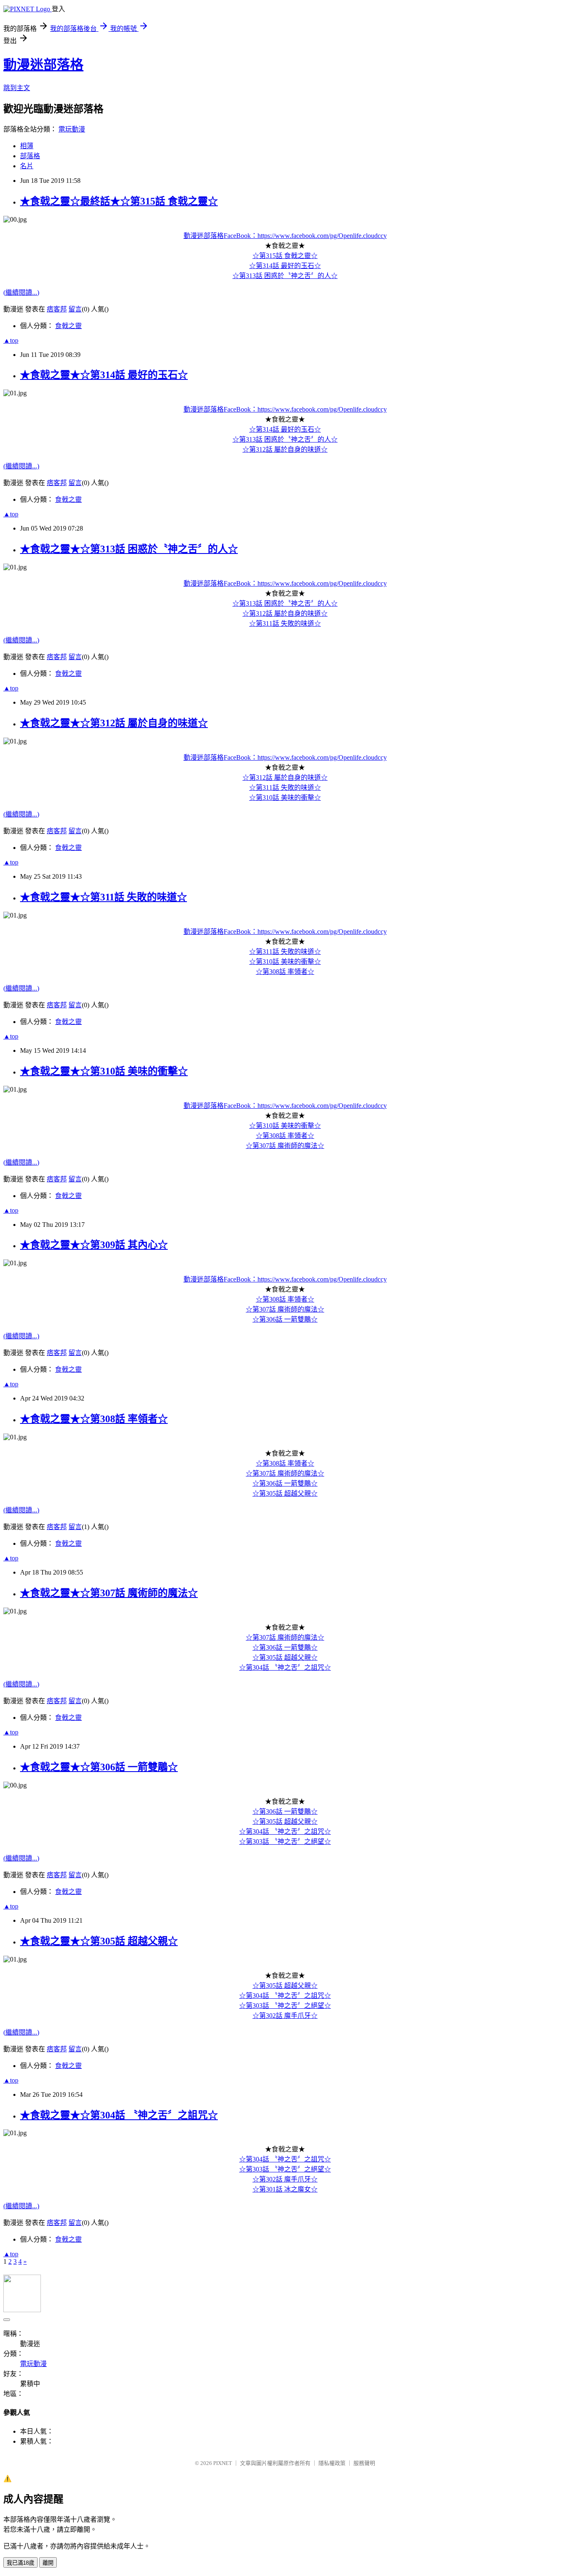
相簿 (27, 146)
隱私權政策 (332, 2463)
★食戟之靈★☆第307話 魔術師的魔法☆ (109, 1593)
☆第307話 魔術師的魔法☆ (285, 1146)
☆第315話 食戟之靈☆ (285, 256)
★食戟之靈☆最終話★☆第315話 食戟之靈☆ (119, 201)
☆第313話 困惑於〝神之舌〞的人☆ (285, 276)
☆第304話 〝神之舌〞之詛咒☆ (285, 1667)
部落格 (30, 156)
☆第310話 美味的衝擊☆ (285, 798)
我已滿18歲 (20, 2563)
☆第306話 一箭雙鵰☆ (285, 1319)
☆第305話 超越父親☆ (285, 1493)
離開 (48, 2563)
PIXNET (223, 2463)
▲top (11, 340)
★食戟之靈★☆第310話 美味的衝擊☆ (104, 1071)
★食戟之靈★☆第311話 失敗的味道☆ (103, 897)
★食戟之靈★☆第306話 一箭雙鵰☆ (99, 1767)
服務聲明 (364, 2463)
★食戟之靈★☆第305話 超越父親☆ (99, 1941)
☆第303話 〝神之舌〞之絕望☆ (285, 1842)
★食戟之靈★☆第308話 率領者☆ (94, 1419)
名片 (27, 166)
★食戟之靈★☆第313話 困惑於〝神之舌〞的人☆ (129, 549)
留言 (75, 309)
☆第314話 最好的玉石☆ (285, 266)
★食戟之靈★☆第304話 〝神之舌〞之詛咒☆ (119, 2115)
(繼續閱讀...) (21, 292)
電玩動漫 (72, 129)
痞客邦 (57, 309)
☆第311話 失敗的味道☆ (285, 623)
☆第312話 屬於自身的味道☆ (285, 449)
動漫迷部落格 (43, 65)
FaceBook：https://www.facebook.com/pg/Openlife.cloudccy (305, 236)
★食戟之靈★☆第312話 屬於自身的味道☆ (114, 723)
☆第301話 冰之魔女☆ (285, 2189)
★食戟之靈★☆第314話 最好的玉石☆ (104, 375)
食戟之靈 (68, 326)
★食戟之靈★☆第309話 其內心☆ (94, 1245)
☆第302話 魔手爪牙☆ (285, 2016)
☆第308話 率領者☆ (285, 972)
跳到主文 (17, 88)
